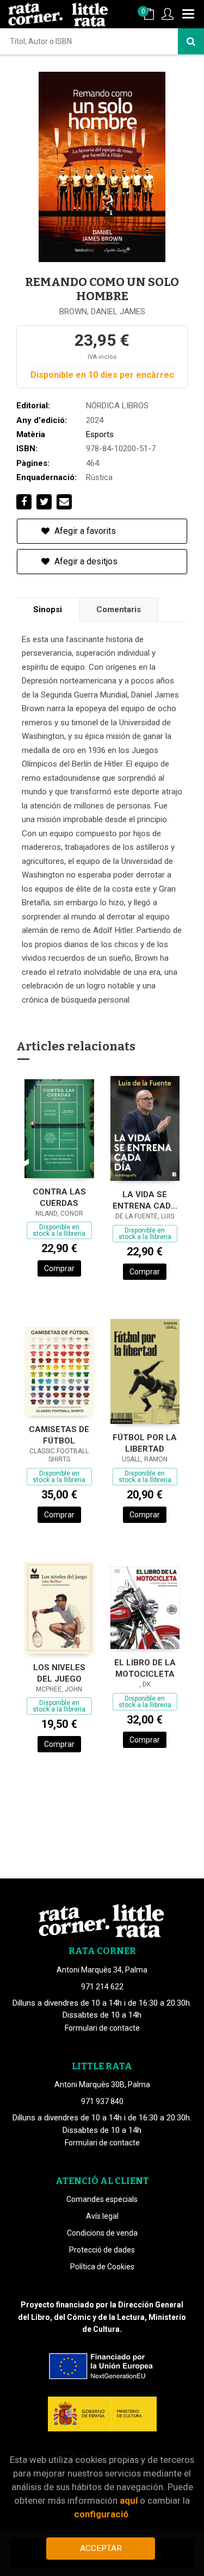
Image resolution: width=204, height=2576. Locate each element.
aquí (129, 2500)
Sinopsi (48, 609)
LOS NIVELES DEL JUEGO (59, 1673)
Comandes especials (102, 2199)
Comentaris (119, 609)
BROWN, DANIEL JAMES (102, 312)
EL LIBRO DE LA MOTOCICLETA (145, 1668)
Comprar (59, 1268)
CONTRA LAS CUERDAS (59, 1197)
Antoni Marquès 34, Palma (102, 1970)
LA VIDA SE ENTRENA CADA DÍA (145, 1200)
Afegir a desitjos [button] (85, 561)
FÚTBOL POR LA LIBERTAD (145, 1443)
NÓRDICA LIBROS (117, 406)
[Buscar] (191, 41)
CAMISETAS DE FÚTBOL (59, 1435)
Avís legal (102, 2216)
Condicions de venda (102, 2233)
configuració (101, 2514)
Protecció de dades (102, 2250)
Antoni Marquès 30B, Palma (102, 2085)
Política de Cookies (102, 2267)
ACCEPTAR (101, 2548)
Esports (100, 434)
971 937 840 (102, 2101)
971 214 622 (102, 1987)
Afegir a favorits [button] (84, 531)
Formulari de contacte (102, 2028)
